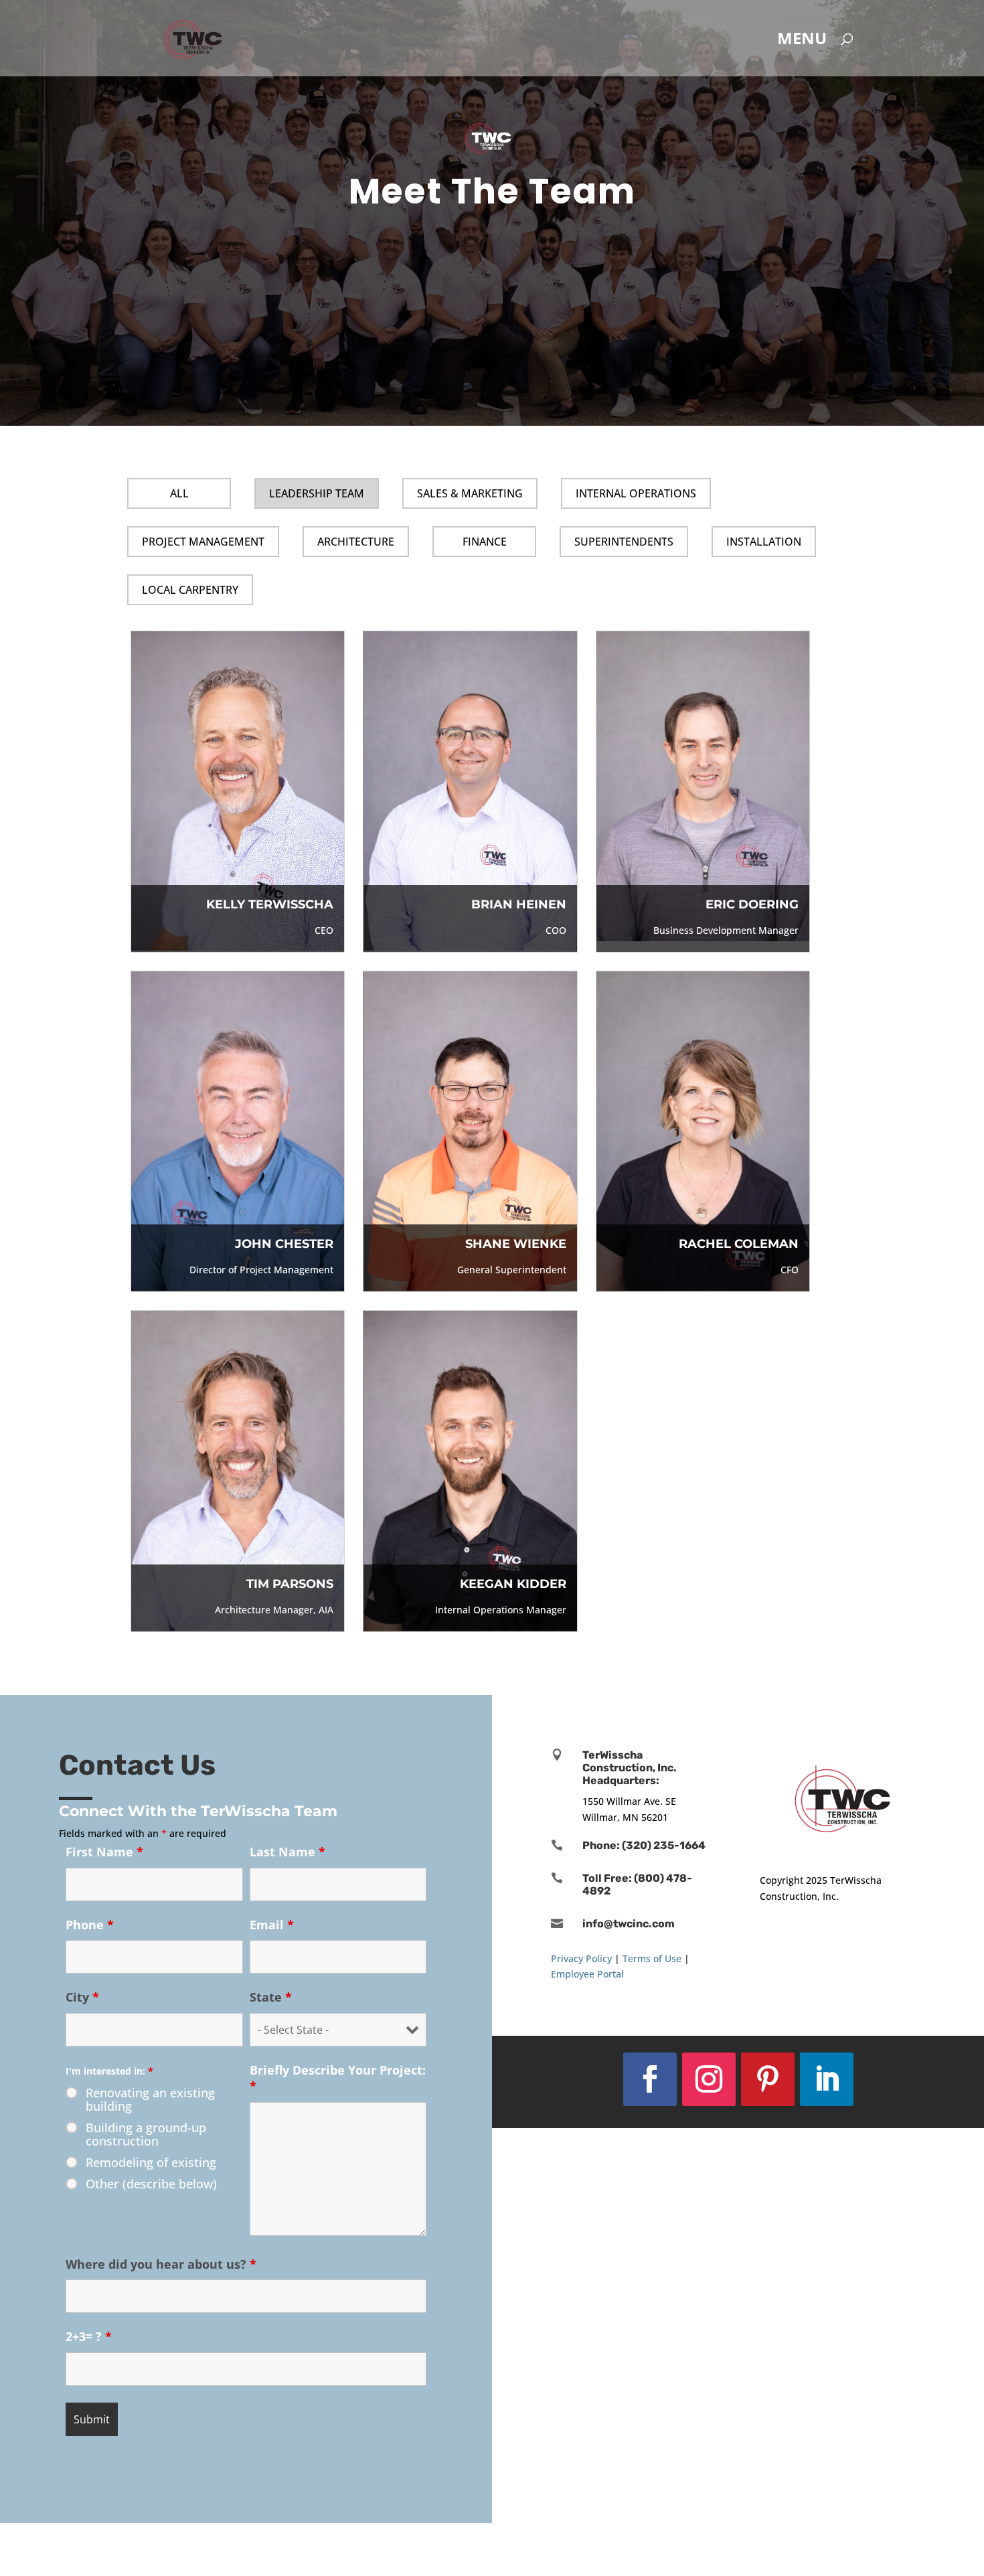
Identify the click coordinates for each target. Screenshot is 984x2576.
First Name (104, 1852)
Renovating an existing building (150, 2099)
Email (272, 1925)
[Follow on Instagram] (709, 2079)
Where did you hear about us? (161, 2264)
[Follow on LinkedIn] (827, 2079)
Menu (802, 41)
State (271, 1997)
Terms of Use (652, 1958)
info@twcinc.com (629, 1924)
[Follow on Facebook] (650, 2079)
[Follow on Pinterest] (768, 2079)
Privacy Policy (581, 1958)
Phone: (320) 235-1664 (644, 1845)
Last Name (288, 1852)
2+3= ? (89, 2336)
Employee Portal (587, 1974)
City (82, 1997)
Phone (90, 1925)
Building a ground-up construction (146, 2134)
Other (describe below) (151, 2184)
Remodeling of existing (151, 2162)
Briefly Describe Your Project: (338, 2078)
